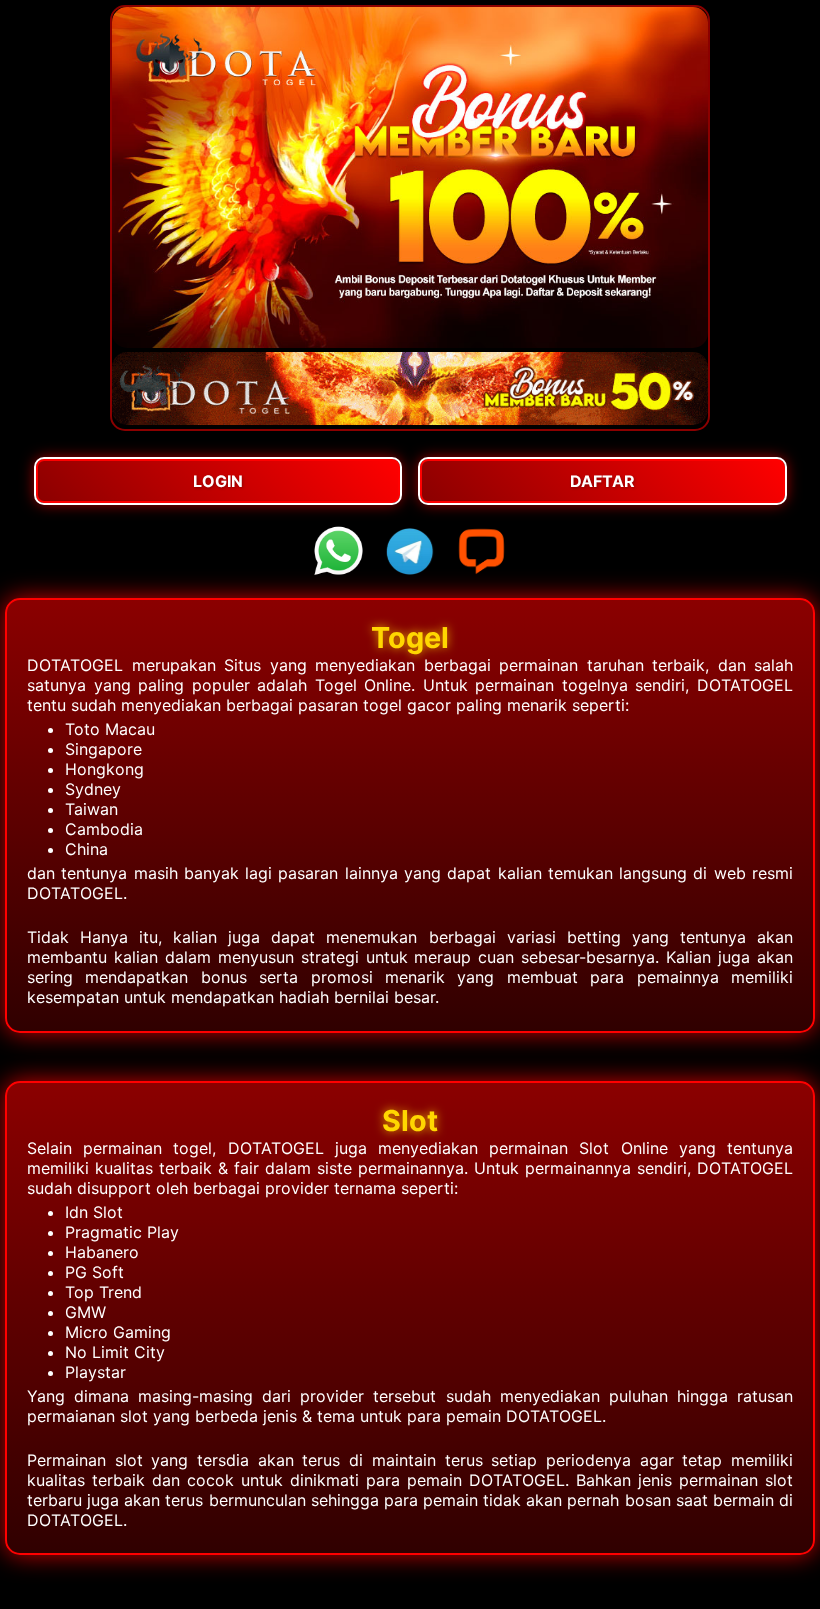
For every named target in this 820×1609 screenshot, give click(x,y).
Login (218, 481)
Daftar (602, 481)
